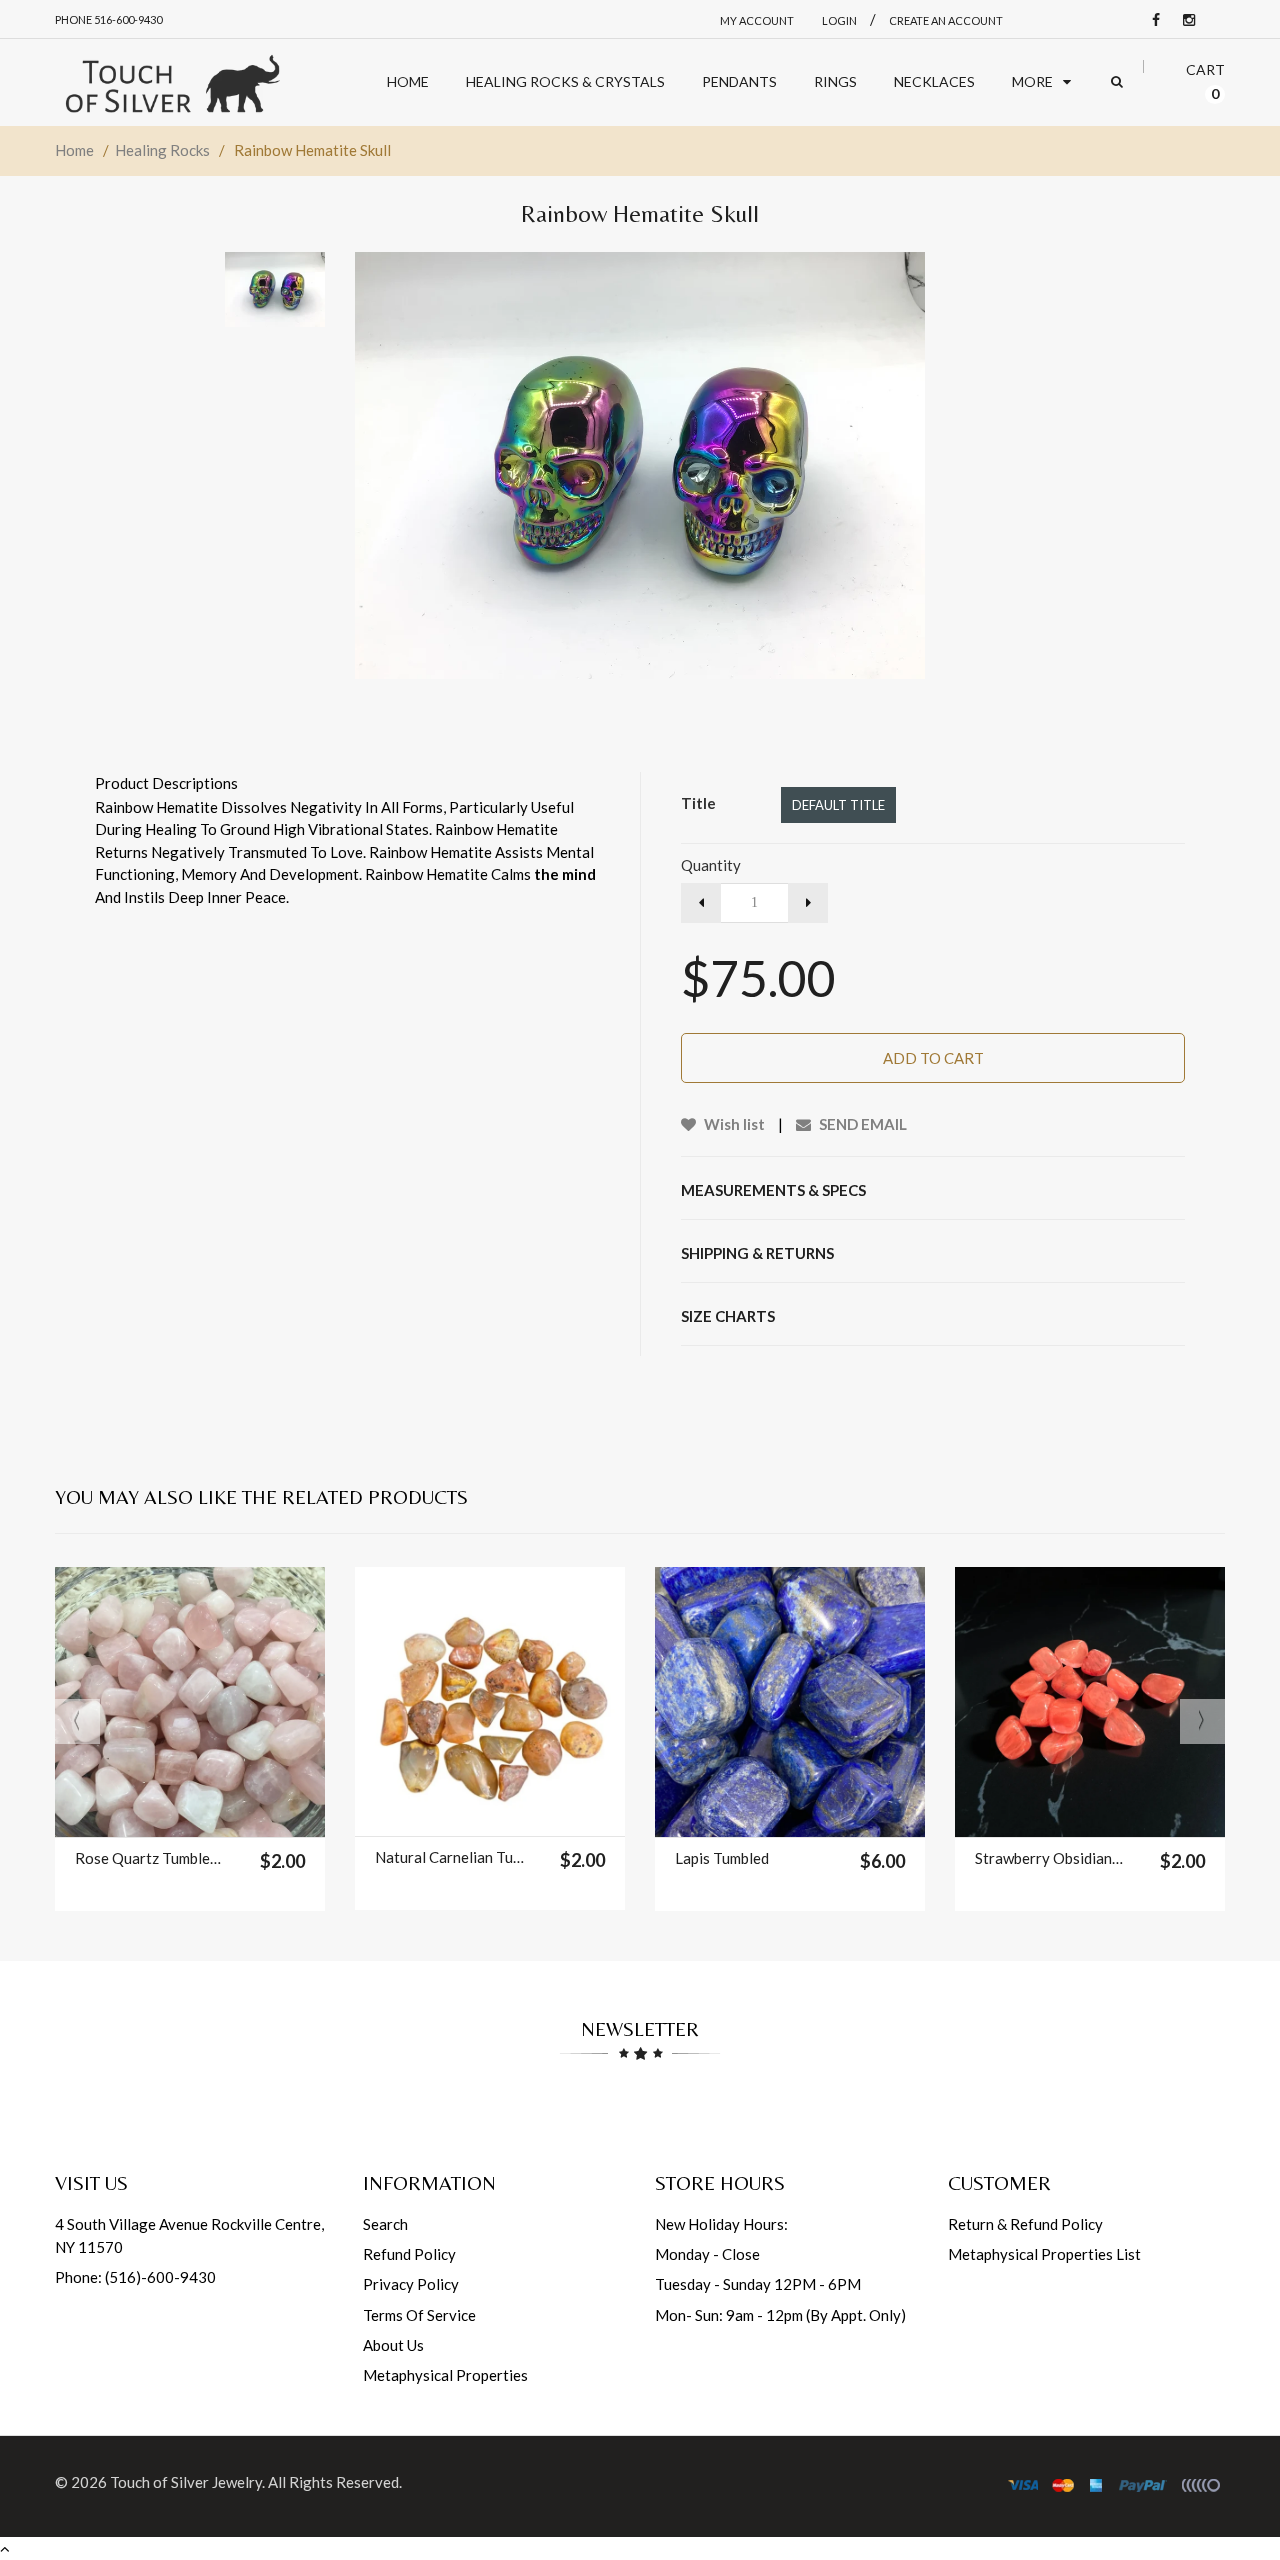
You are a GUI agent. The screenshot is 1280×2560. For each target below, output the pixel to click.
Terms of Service (419, 2315)
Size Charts (728, 1316)
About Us (393, 2345)
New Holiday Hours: (721, 2224)
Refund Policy (409, 2254)
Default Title (838, 805)
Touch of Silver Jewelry (186, 2482)
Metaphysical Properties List (1044, 2254)
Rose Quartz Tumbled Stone (149, 1858)
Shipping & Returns (757, 1253)
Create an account (946, 20)
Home (74, 150)
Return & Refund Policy (1025, 2224)
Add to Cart (933, 1058)
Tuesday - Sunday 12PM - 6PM (758, 2284)
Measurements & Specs (773, 1190)
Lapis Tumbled (722, 1858)
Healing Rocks (162, 150)
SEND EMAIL (861, 1124)
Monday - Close (707, 2254)
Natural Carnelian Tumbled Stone (449, 1857)
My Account (757, 20)
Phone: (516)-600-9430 (135, 2277)
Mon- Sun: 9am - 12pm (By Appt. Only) (780, 2315)
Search (385, 2224)
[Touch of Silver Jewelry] (172, 82)
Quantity (711, 865)
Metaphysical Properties (445, 2375)
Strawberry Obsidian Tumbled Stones (1049, 1858)
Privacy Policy (411, 2284)
